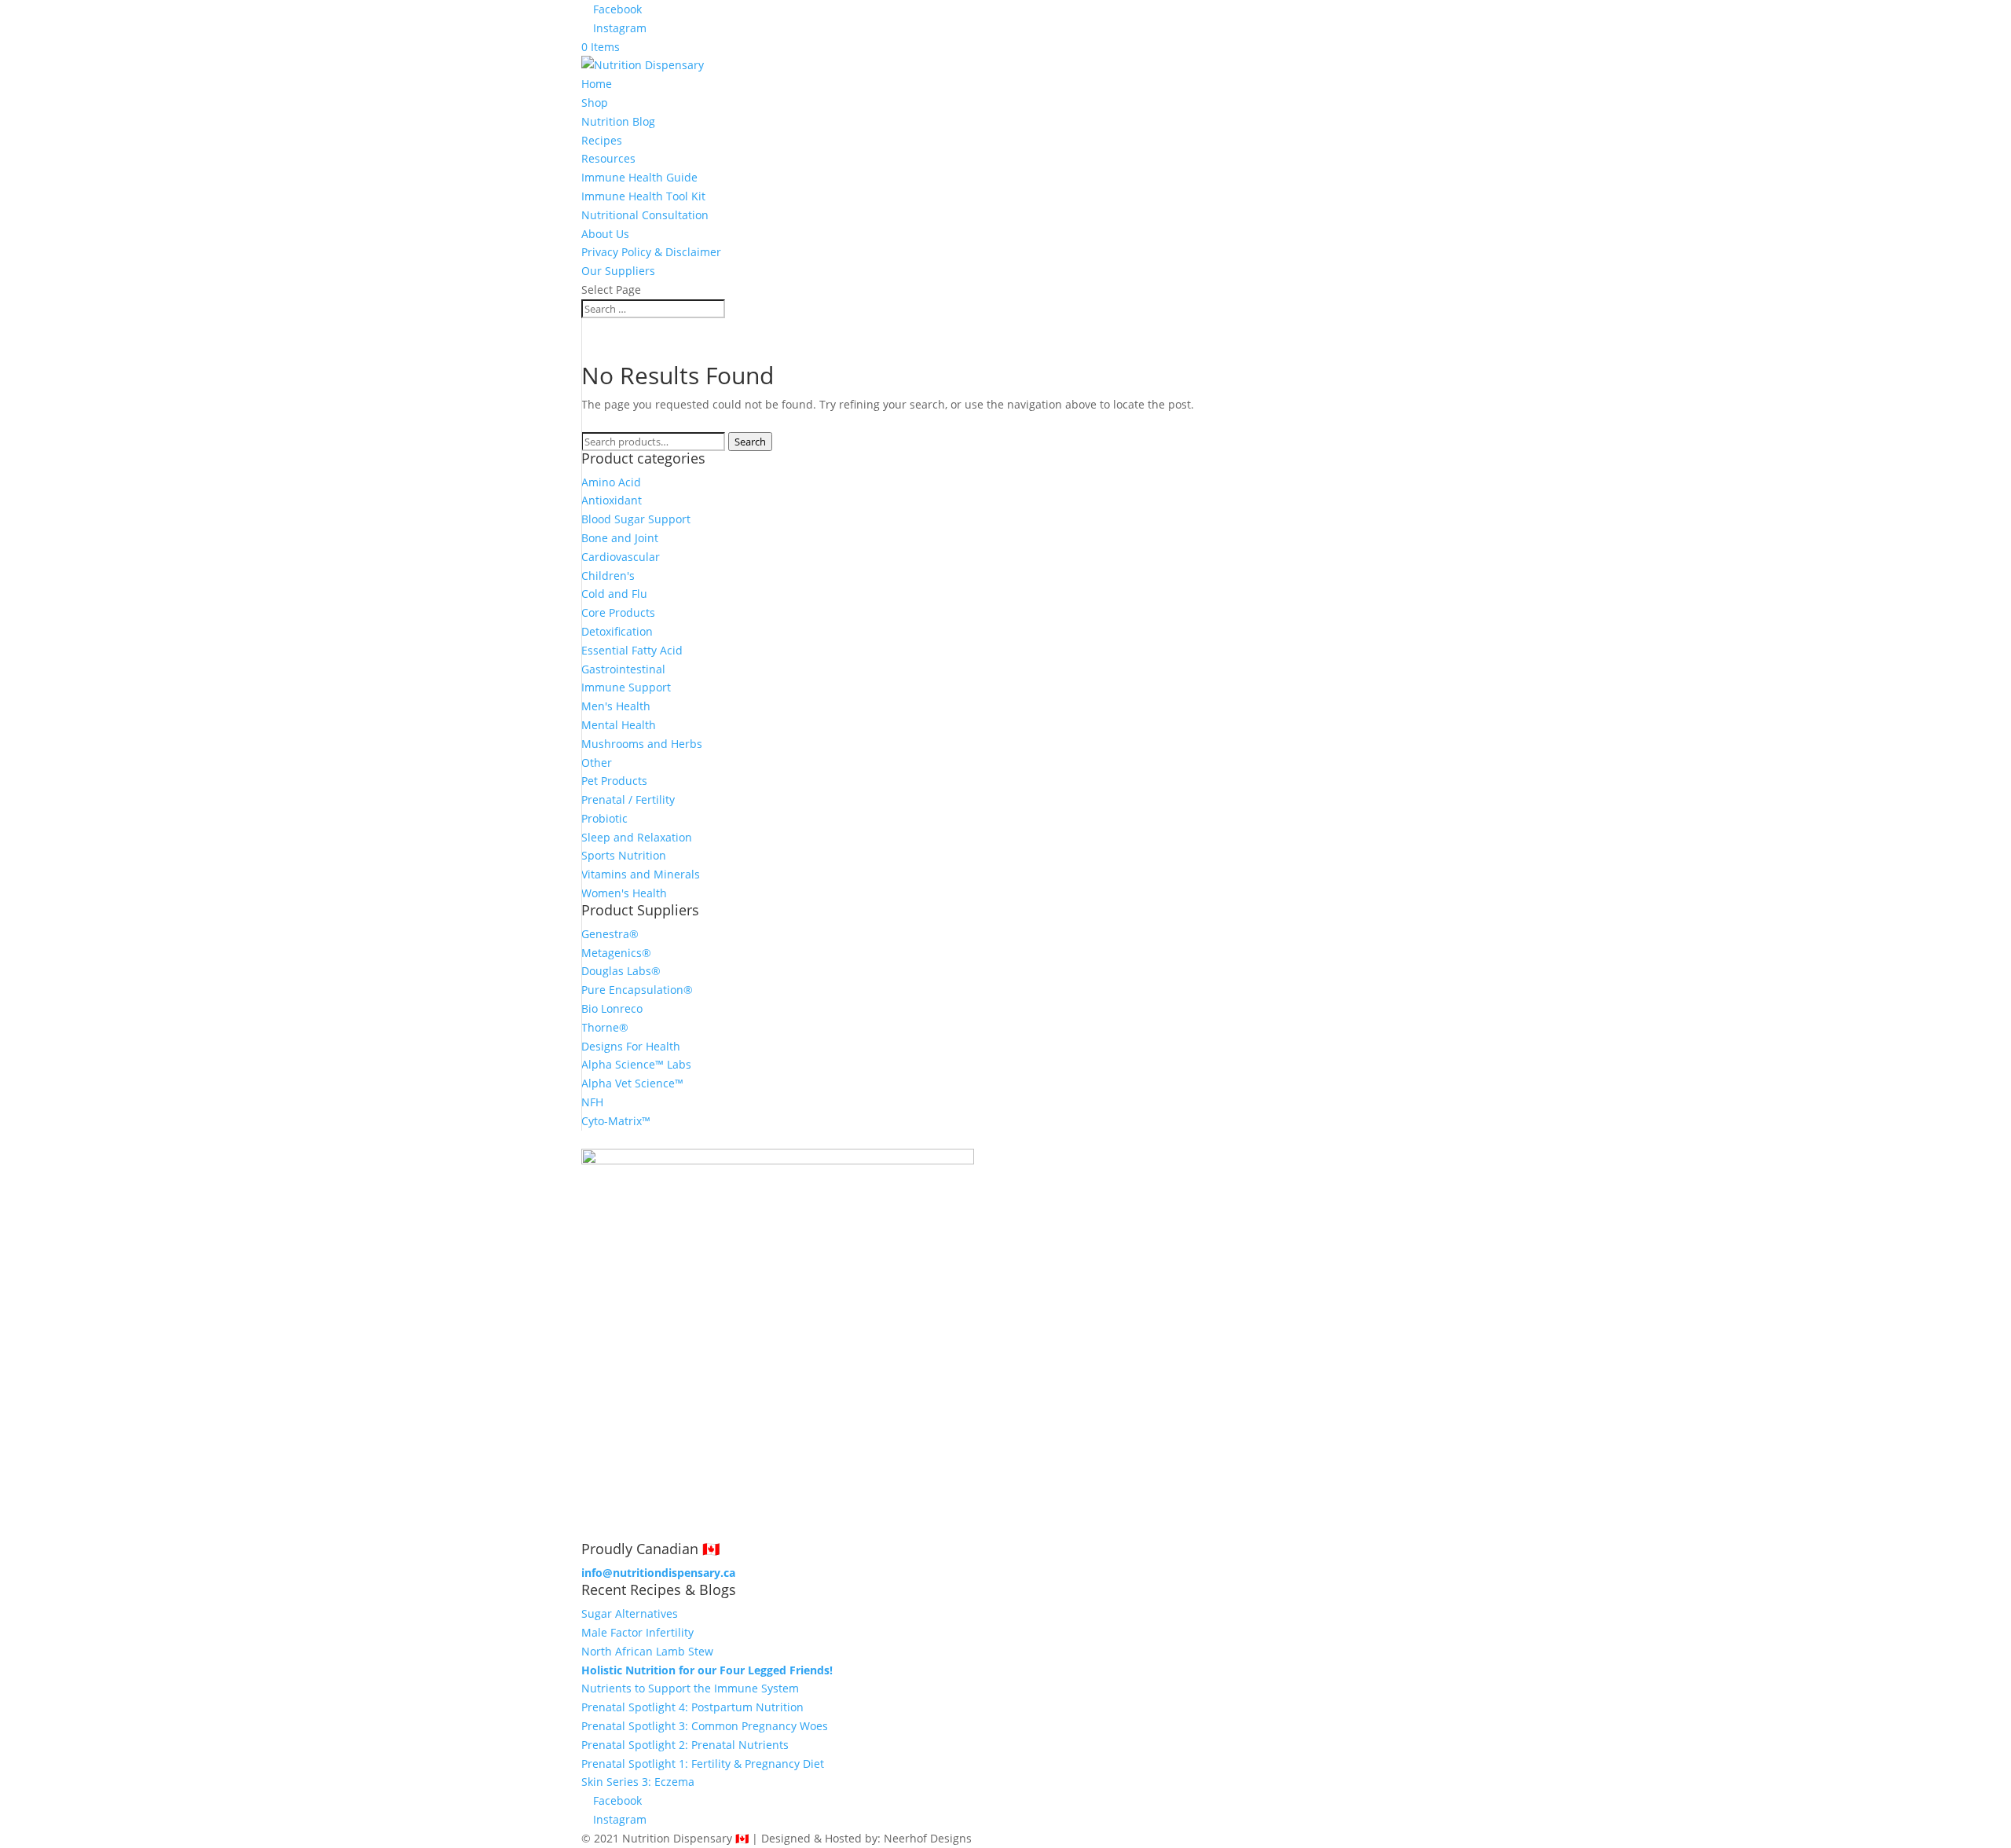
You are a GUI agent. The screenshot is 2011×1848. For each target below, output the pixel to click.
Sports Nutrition (624, 855)
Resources (608, 158)
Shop (595, 103)
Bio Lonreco (612, 1008)
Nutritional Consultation (645, 215)
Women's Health (624, 893)
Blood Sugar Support (636, 519)
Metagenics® (616, 953)
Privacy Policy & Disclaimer (651, 252)
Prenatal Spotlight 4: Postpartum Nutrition (692, 1707)
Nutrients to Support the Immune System (690, 1688)
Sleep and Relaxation (637, 837)
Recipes (602, 140)
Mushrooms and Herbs (642, 744)
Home (597, 84)
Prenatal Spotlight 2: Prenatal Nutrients (685, 1745)
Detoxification (617, 631)
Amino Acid (611, 482)
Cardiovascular (621, 557)
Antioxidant (612, 500)
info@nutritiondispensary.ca (658, 1573)
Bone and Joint (620, 538)
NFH (592, 1102)
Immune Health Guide (639, 177)
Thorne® (605, 1027)
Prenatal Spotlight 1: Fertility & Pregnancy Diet (703, 1764)
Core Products (618, 612)
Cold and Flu (614, 594)
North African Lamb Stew (647, 1651)
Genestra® (610, 934)
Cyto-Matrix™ (616, 1121)
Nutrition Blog (618, 121)
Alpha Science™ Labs (636, 1064)
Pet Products (614, 781)
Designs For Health (631, 1046)
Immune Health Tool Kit (643, 196)
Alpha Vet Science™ (632, 1083)
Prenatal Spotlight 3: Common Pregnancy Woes (705, 1726)
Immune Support (626, 687)
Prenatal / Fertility (628, 799)
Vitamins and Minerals (641, 874)
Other (597, 763)
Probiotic (604, 818)
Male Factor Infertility (637, 1632)
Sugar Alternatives (630, 1613)
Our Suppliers (618, 271)
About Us (605, 234)
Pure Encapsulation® (637, 990)
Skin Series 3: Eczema (638, 1782)
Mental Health (619, 725)
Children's (608, 576)
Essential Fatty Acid (632, 650)
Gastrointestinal (623, 669)
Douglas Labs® (621, 971)
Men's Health (616, 706)
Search (750, 442)
